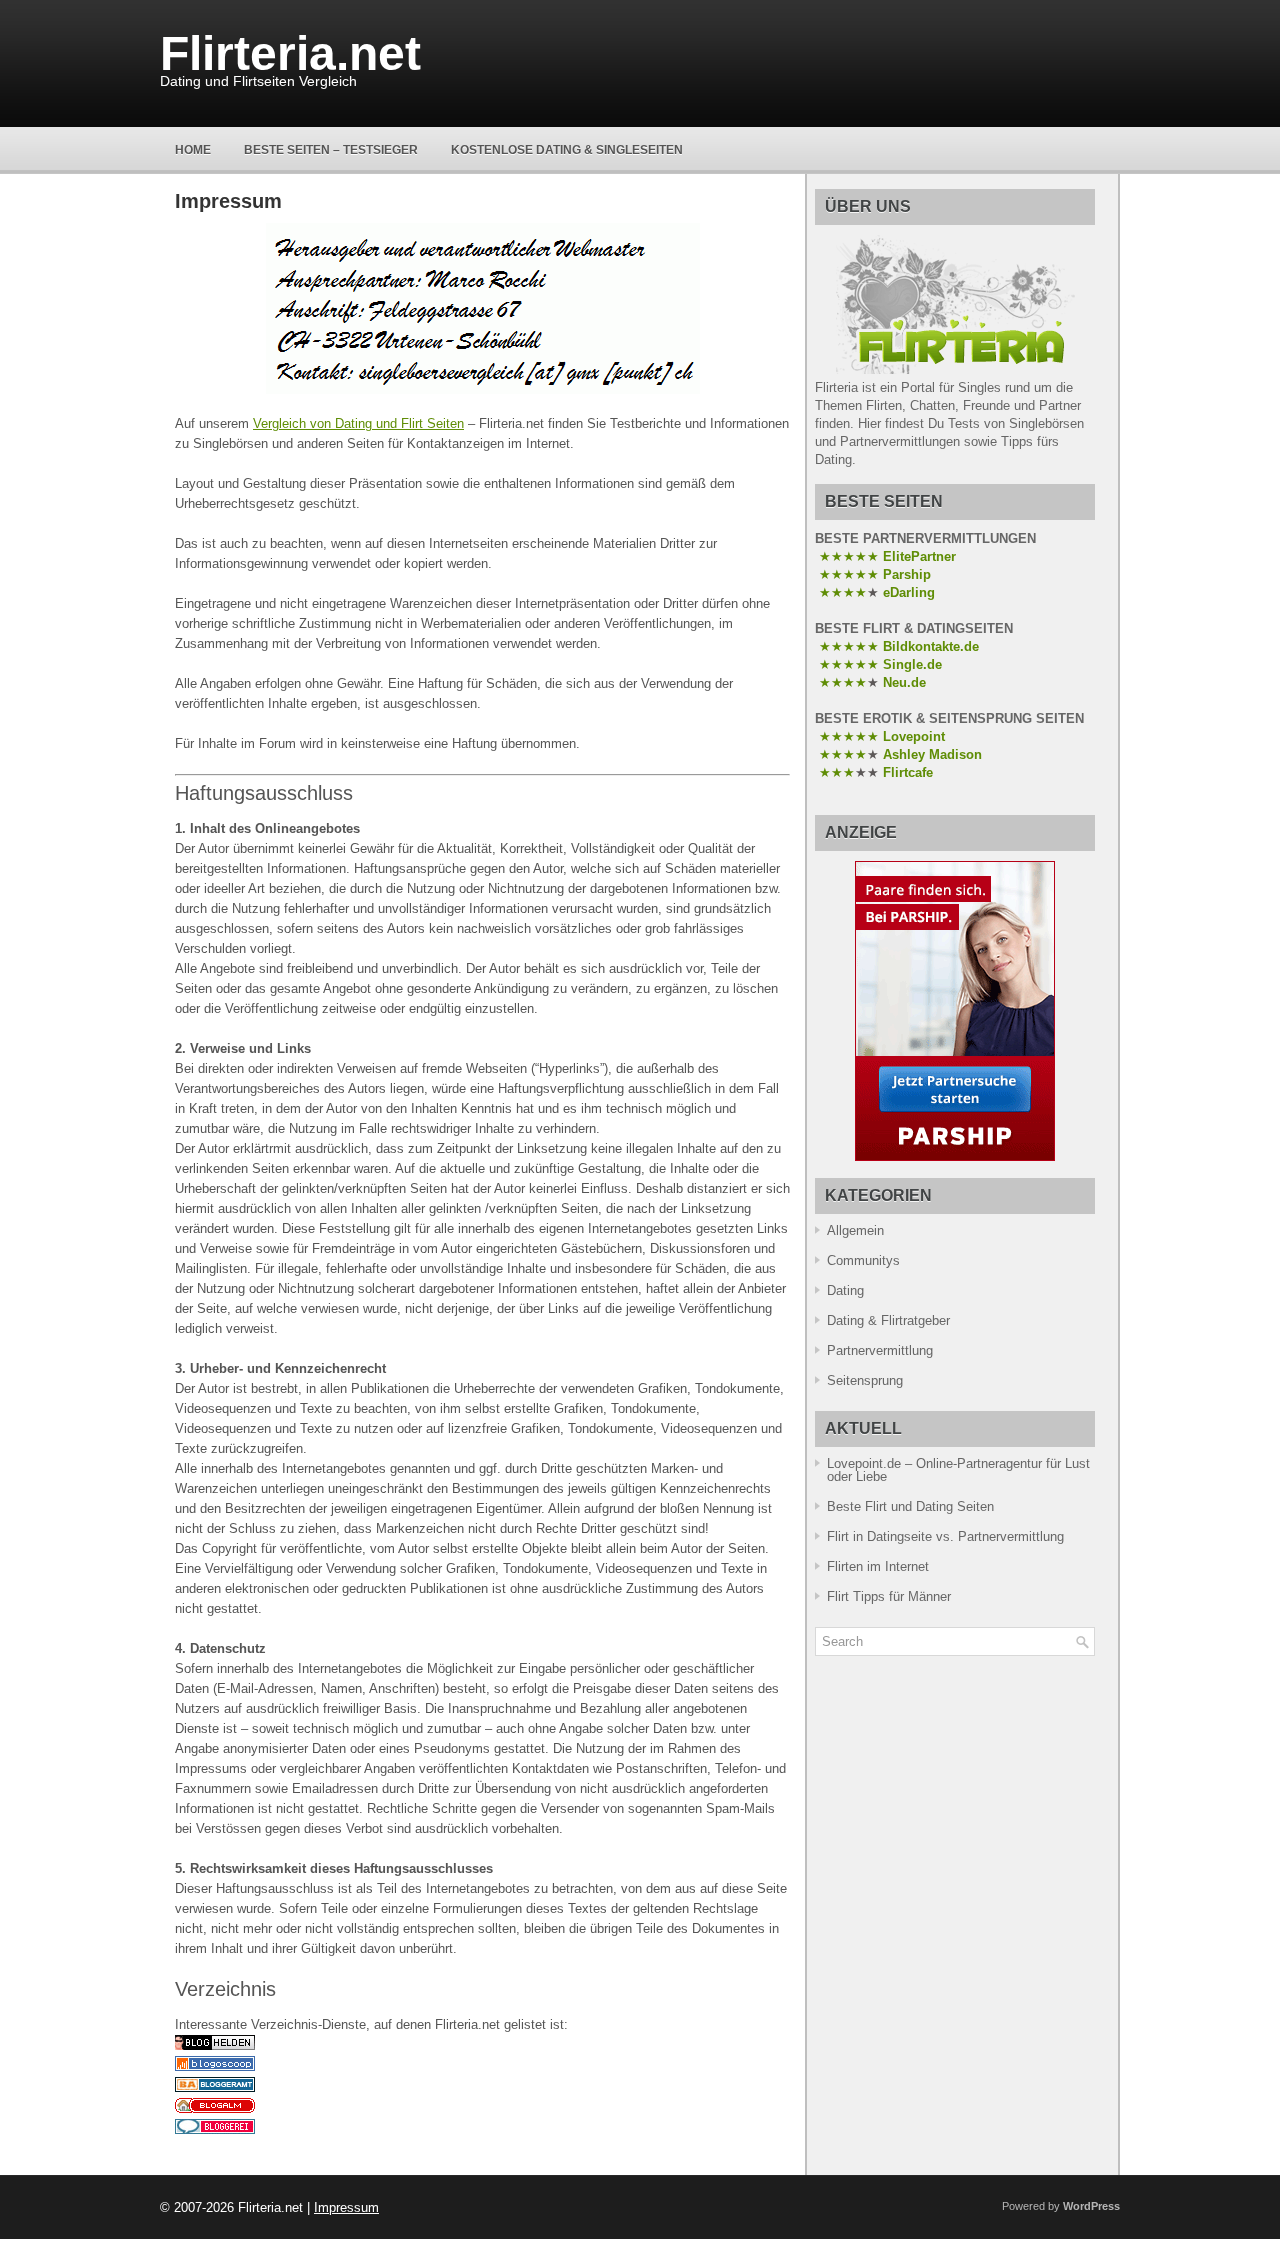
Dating (845, 1290)
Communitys (863, 1260)
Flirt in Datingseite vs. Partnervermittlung (945, 1536)
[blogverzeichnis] (215, 2045)
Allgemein (855, 1230)
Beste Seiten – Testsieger (331, 150)
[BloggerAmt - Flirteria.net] (215, 2087)
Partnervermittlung (880, 1350)
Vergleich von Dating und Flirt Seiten (358, 423)
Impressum (346, 2207)
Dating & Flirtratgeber (888, 1320)
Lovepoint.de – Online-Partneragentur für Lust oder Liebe (958, 1470)
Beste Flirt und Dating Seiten (910, 1506)
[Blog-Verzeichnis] (215, 2129)
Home (193, 150)
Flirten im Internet (878, 1566)
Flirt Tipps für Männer (889, 1596)
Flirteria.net (290, 53)
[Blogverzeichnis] (215, 2108)
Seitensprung (865, 1380)
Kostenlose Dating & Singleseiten (567, 150)
